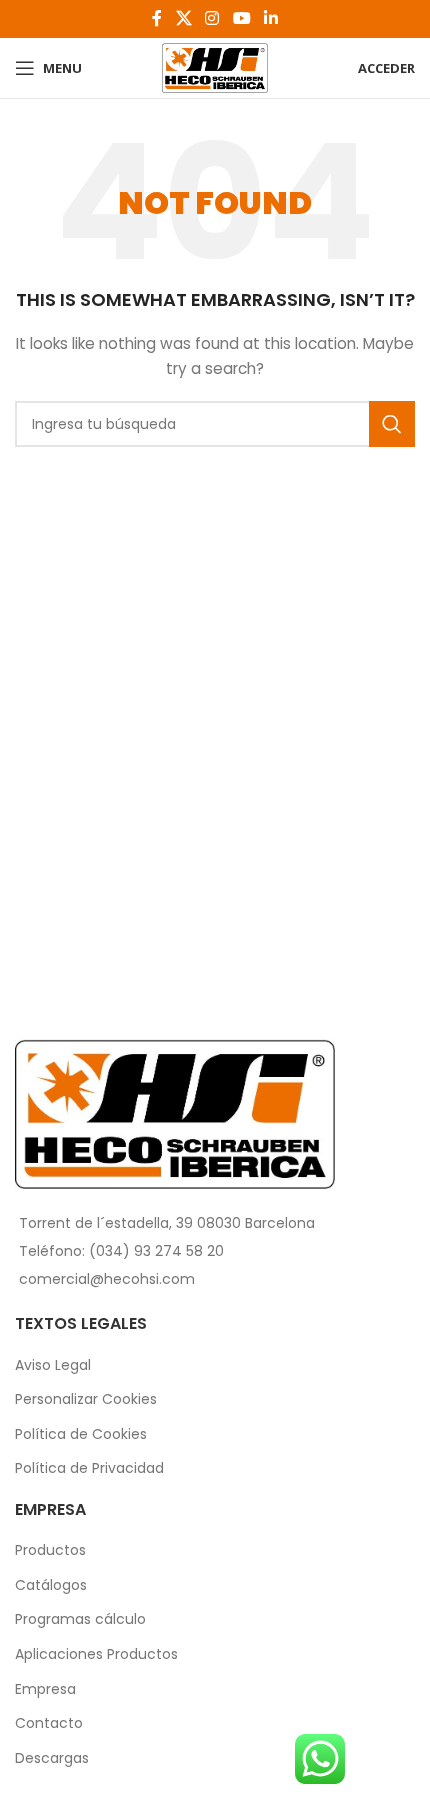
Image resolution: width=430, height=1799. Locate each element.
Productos (50, 1550)
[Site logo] (215, 67)
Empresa (45, 1689)
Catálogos (51, 1585)
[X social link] (183, 18)
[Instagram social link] (212, 18)
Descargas (52, 1758)
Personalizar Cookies (86, 1399)
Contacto (49, 1723)
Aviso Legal (53, 1365)
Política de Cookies (81, 1434)
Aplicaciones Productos (96, 1654)
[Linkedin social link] (270, 18)
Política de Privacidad (89, 1468)
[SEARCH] (392, 424)
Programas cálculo (80, 1619)
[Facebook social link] (157, 18)
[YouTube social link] (241, 18)
